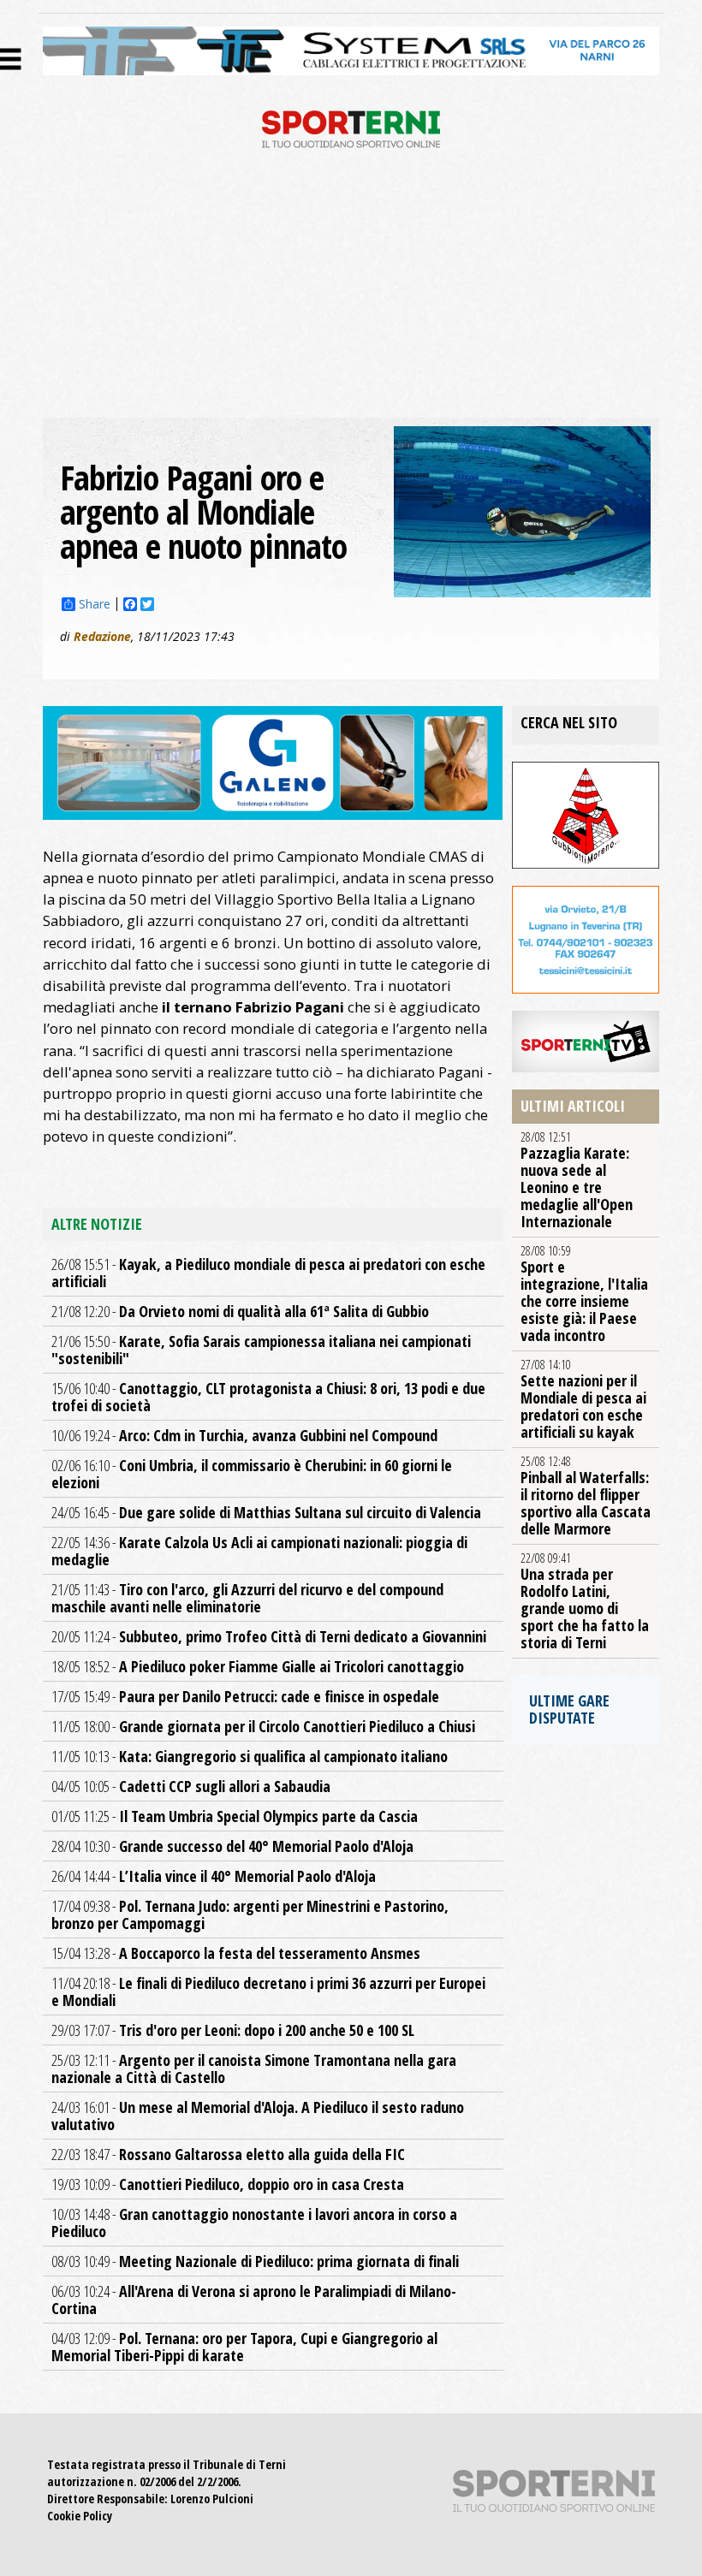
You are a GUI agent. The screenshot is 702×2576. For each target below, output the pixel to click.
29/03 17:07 (233, 2030)
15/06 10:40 (268, 1397)
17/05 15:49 (245, 1696)
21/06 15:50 (261, 1350)
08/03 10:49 (255, 2261)
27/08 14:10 (583, 1399)
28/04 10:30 (232, 1846)
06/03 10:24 (254, 2300)
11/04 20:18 (268, 1991)
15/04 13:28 (236, 1953)
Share (95, 604)
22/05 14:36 (259, 1551)
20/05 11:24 (269, 1636)
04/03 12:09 (244, 2347)
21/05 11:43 (247, 1598)
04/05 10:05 (191, 1786)
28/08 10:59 (584, 1294)
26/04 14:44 (214, 1876)
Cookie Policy (80, 2516)
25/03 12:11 (254, 2069)
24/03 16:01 (258, 2116)
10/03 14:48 (254, 2223)
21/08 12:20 (240, 1311)
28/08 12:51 (577, 1180)
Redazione (102, 636)
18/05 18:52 (258, 1666)
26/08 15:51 (268, 1273)
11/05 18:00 (263, 1726)
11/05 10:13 (250, 1756)
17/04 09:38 (250, 1914)
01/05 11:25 (235, 1816)
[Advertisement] (351, 289)
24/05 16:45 (266, 1512)
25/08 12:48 (586, 1496)
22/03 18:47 (228, 2154)
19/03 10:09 (228, 2184)
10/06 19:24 (244, 1435)
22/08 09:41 (585, 1601)
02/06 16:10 (252, 1474)
